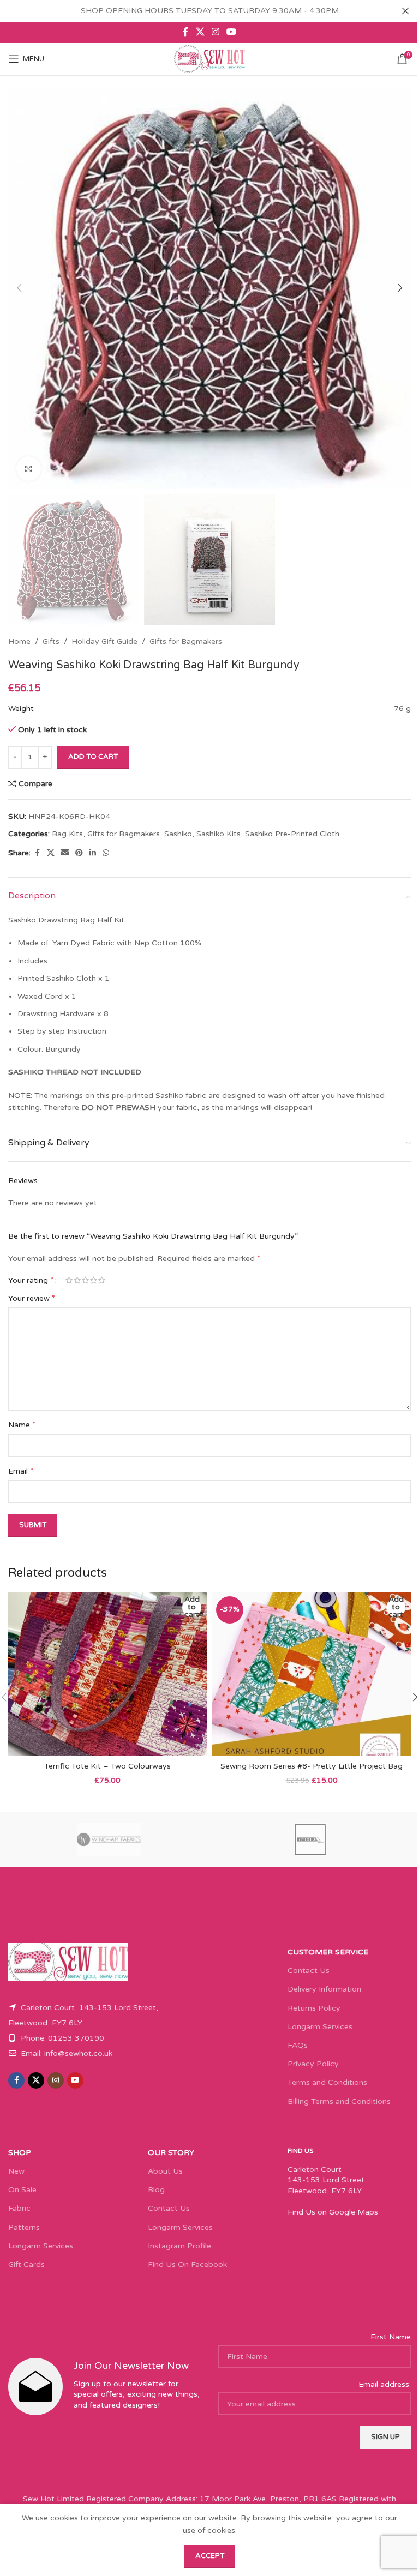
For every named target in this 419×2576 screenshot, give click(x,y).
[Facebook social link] (185, 32)
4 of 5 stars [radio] (94, 1280)
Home (19, 641)
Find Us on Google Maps (333, 2212)
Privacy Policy (313, 2064)
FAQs (298, 2045)
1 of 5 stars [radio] (69, 1280)
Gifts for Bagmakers (186, 641)
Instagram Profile (179, 2246)
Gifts (51, 641)
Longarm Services (320, 2027)
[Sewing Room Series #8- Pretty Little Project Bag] (312, 1674)
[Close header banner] (405, 11)
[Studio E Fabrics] (310, 1839)
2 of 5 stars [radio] (77, 1280)
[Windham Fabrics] (109, 1839)
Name (22, 1425)
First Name (391, 2337)
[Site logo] (209, 59)
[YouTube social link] (232, 32)
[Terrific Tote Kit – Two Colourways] (107, 1674)
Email (21, 1471)
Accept (210, 2556)
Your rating (31, 1280)
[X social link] (200, 32)
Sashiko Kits (219, 834)
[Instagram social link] (215, 32)
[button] (19, 288)
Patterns (24, 2227)
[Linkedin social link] (93, 853)
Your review (32, 1298)
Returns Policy (314, 2008)
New (16, 2171)
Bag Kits (67, 834)
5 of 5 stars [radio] (102, 1280)
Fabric (19, 2208)
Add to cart (93, 757)
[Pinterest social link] (79, 853)
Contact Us (309, 1971)
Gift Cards (26, 2264)
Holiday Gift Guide (104, 641)
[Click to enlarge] (29, 469)
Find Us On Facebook (187, 2264)
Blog (156, 2190)
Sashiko (178, 834)
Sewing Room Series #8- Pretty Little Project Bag (312, 1766)
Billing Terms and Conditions (339, 2101)
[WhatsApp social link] (106, 853)
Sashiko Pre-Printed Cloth (292, 834)
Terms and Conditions (327, 2082)
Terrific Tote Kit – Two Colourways (107, 1766)
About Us (165, 2171)
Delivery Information (324, 1989)
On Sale (22, 2190)
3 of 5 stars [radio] (85, 1280)
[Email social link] (65, 853)
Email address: (385, 2384)
